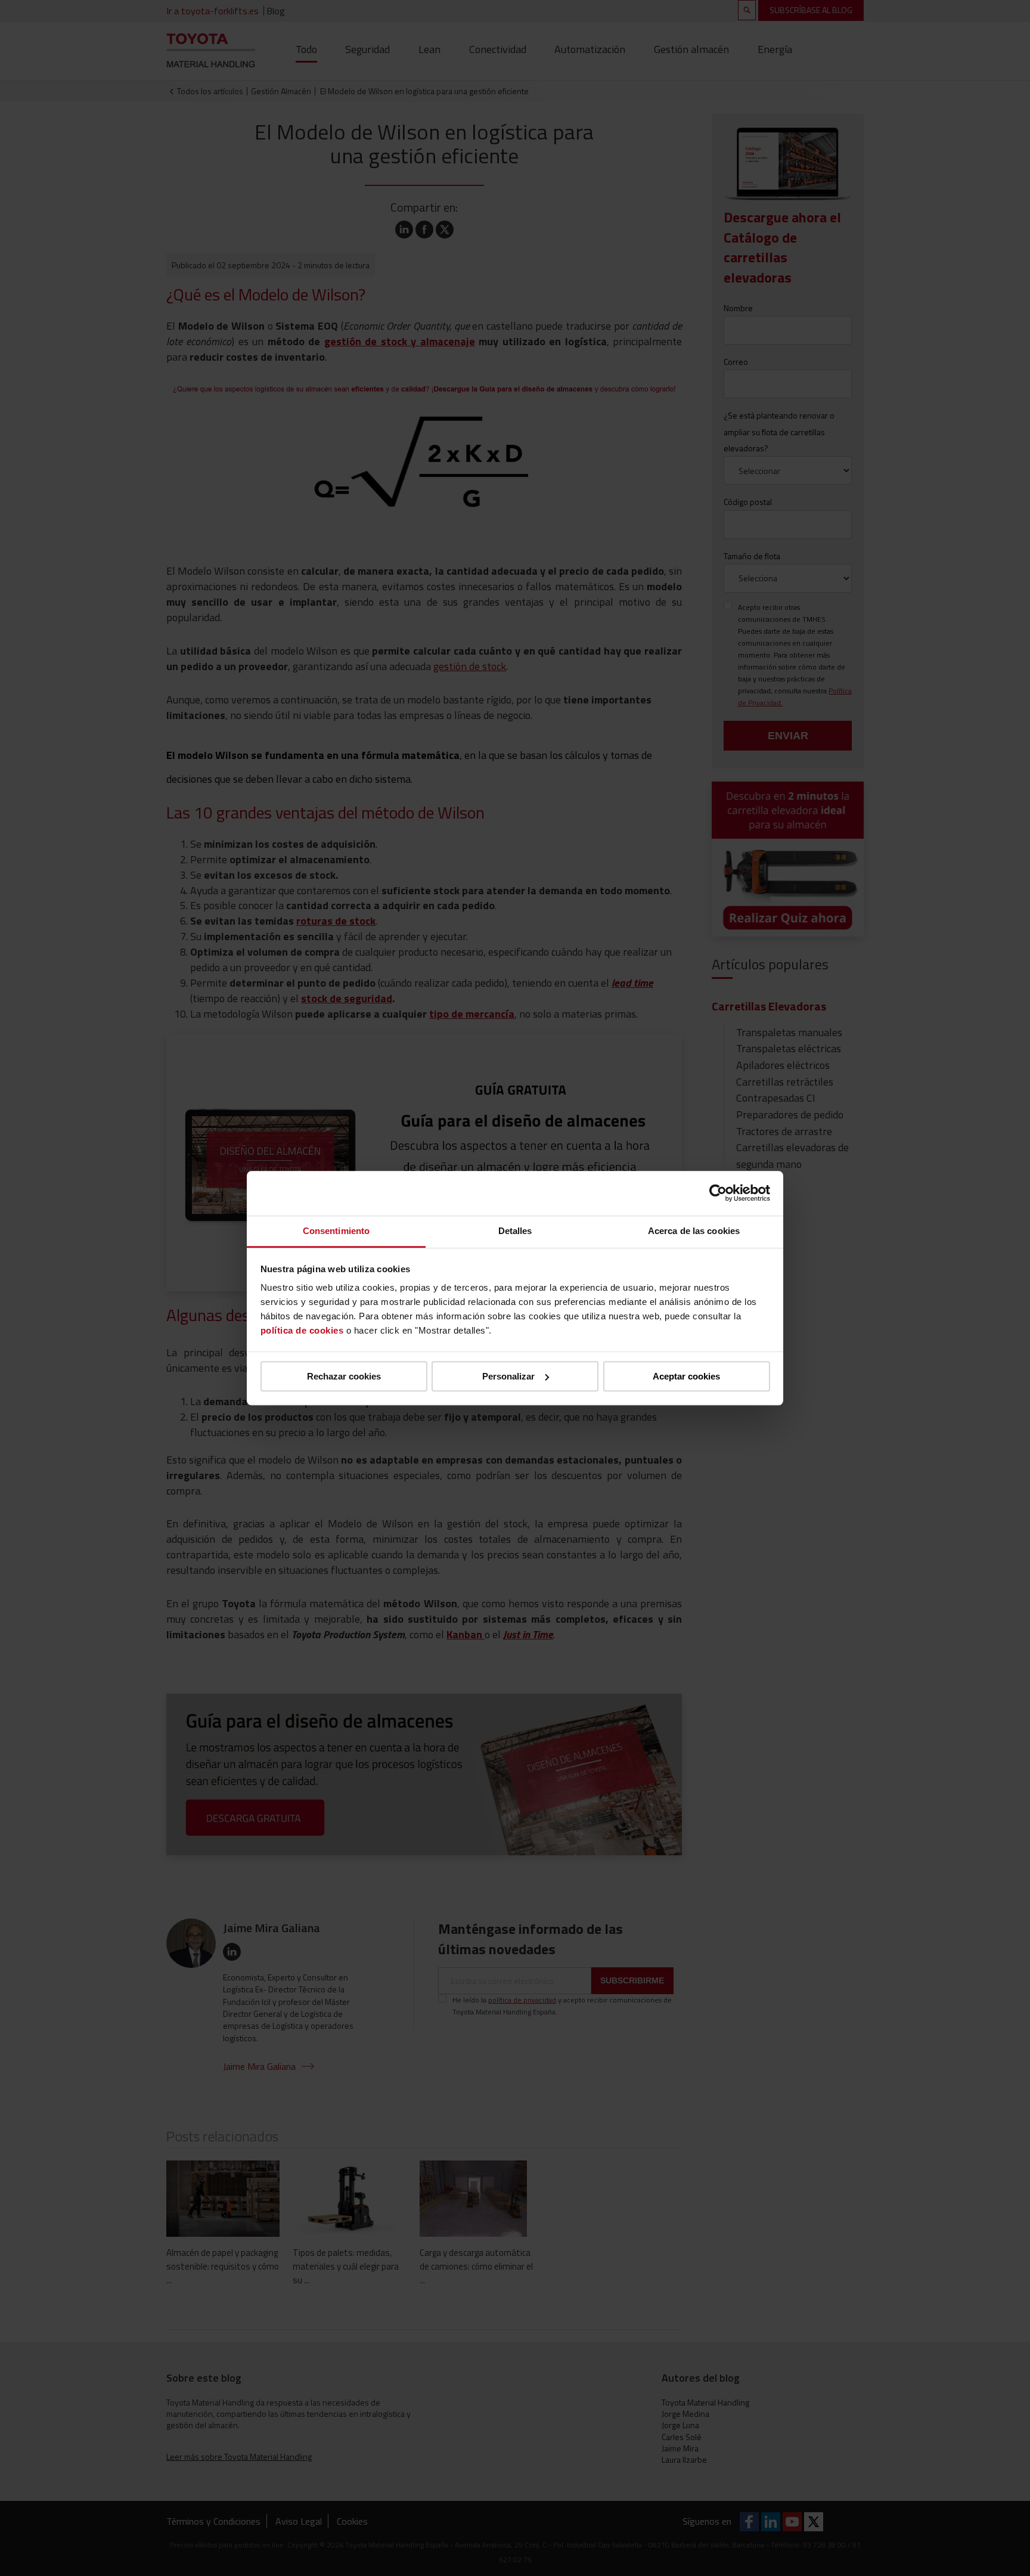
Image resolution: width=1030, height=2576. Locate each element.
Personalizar (508, 1376)
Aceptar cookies (686, 1376)
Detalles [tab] (515, 1231)
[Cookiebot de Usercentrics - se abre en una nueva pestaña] (718, 1193)
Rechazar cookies (344, 1376)
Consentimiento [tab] (336, 1231)
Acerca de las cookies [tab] (694, 1231)
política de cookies (302, 1330)
